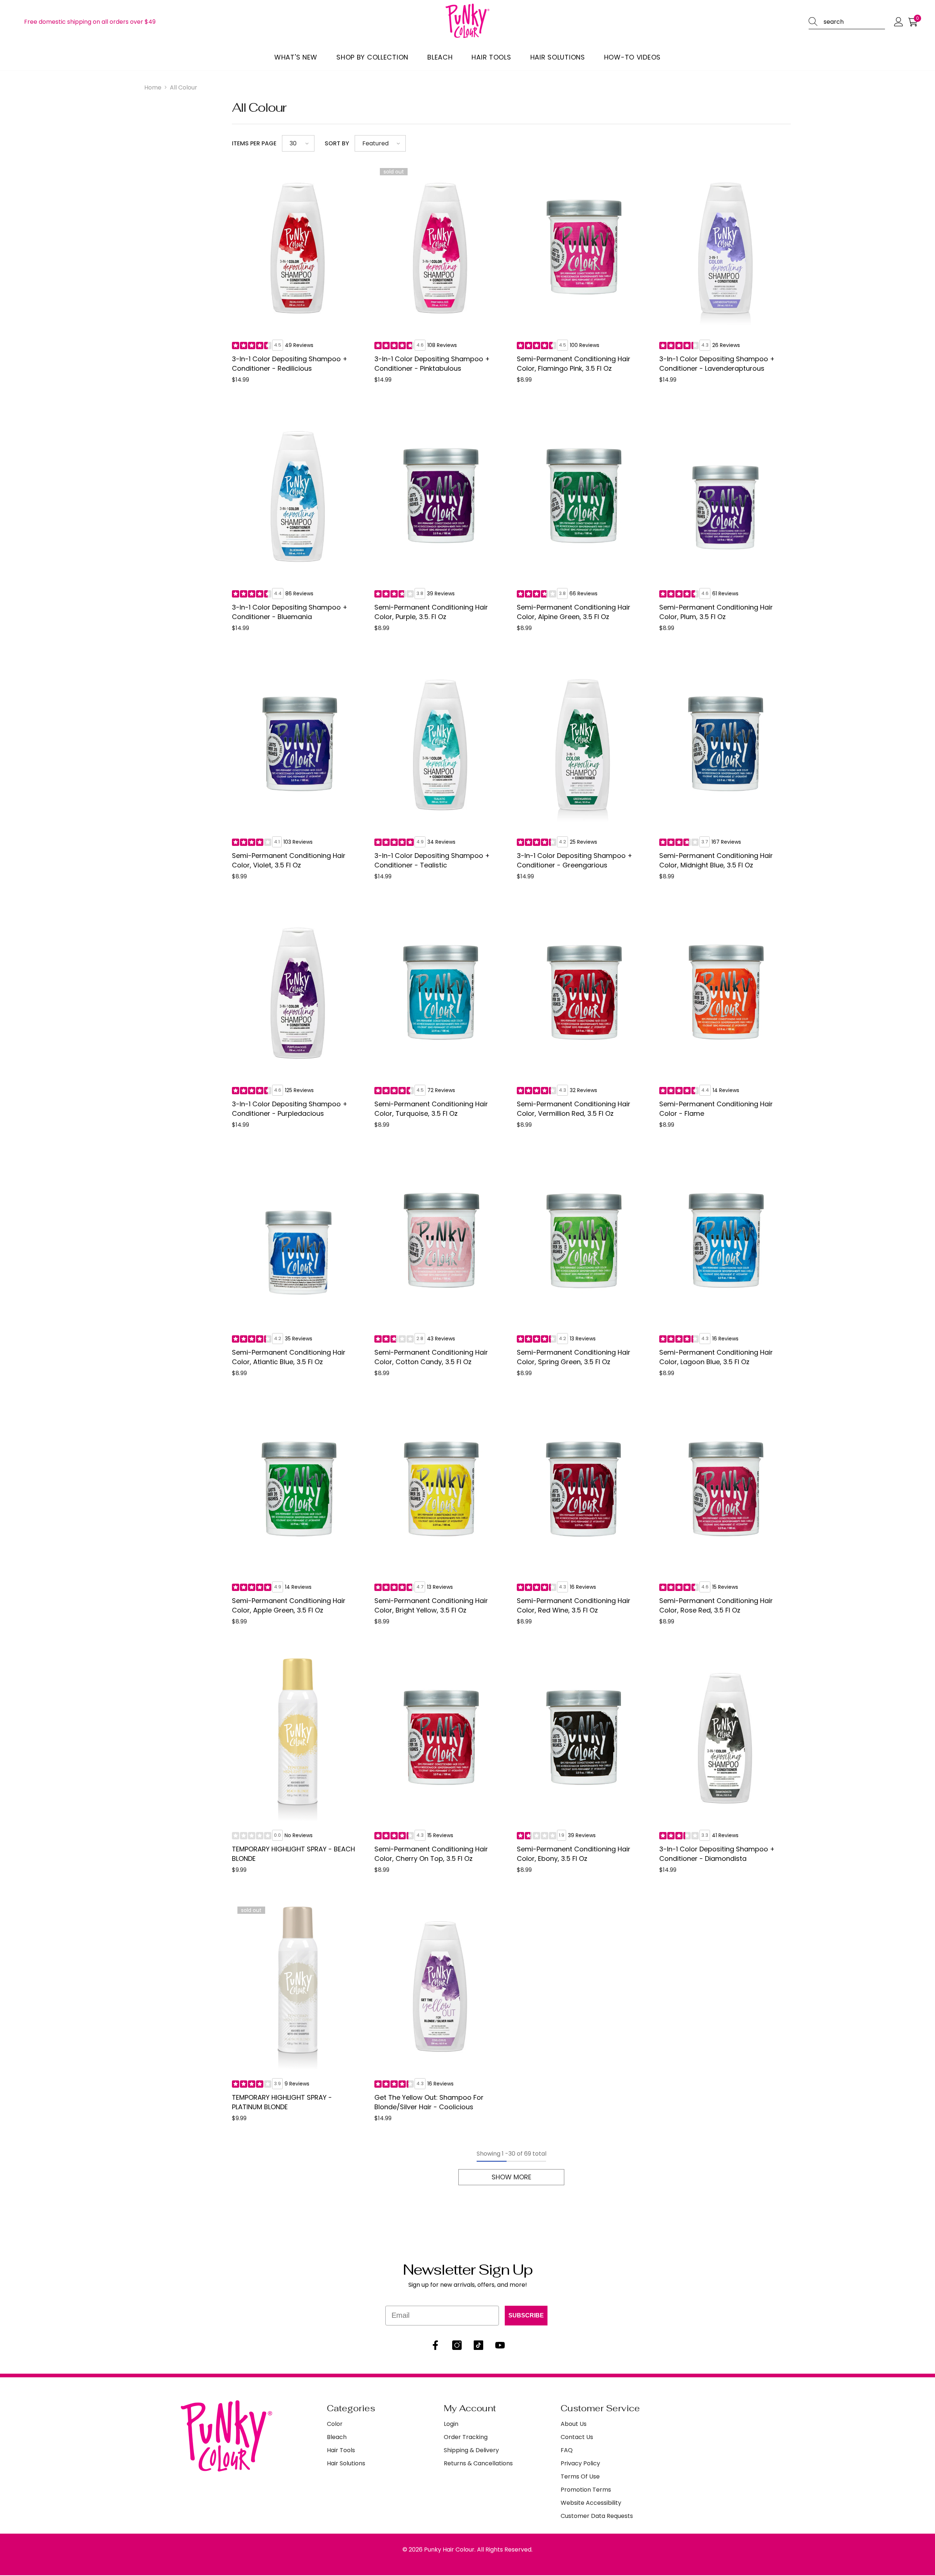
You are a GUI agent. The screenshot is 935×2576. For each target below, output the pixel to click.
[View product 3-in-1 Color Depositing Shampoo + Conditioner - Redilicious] (298, 248)
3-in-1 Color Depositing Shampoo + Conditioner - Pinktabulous (432, 364)
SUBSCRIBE (526, 2315)
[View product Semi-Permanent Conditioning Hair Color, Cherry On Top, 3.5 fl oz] (440, 1738)
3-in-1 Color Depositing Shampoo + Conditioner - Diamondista (717, 1854)
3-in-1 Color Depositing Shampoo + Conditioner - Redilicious (290, 364)
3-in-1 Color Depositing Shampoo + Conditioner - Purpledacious (290, 1109)
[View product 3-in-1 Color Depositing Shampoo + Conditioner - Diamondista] (725, 1738)
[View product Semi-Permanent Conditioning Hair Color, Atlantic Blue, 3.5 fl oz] (298, 1241)
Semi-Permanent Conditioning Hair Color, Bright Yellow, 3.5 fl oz (431, 1605)
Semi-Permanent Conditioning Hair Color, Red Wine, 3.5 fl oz (574, 1605)
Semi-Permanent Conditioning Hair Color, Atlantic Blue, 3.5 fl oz (289, 1357)
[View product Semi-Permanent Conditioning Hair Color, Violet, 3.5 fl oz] (298, 745)
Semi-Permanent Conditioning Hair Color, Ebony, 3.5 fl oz (574, 1854)
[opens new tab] (435, 2345)
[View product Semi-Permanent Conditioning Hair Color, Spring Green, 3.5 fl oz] (583, 1241)
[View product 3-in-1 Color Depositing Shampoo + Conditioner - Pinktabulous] (440, 248)
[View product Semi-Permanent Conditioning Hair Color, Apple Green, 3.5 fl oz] (298, 1490)
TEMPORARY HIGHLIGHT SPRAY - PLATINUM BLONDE (282, 2102)
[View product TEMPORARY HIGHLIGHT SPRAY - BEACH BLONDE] (298, 1738)
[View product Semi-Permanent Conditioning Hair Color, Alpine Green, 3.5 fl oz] (583, 496)
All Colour (184, 87)
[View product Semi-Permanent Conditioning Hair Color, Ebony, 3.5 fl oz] (583, 1738)
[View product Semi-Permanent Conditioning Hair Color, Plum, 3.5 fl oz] (725, 496)
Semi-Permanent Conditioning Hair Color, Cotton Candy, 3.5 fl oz (431, 1357)
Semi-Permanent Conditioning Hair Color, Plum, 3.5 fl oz (716, 612)
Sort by (337, 143)
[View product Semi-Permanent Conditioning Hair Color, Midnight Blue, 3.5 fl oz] (725, 745)
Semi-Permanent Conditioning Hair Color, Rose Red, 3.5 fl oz (716, 1605)
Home (153, 87)
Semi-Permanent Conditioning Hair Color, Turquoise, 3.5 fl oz (431, 1109)
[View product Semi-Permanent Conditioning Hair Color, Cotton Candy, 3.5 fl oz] (440, 1241)
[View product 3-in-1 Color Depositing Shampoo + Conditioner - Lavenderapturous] (725, 248)
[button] (847, 22)
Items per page (254, 143)
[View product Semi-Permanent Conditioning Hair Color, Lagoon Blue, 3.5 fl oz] (725, 1241)
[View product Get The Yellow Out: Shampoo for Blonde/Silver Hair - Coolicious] (440, 1987)
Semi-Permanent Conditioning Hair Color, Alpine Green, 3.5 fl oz (574, 612)
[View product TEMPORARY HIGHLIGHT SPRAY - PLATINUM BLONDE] (298, 1987)
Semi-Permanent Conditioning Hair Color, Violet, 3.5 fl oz (289, 860)
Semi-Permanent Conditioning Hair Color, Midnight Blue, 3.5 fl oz (716, 860)
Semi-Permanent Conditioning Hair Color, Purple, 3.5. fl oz (431, 612)
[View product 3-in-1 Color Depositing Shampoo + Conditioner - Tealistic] (440, 745)
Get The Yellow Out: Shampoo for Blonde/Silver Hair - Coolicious (429, 2102)
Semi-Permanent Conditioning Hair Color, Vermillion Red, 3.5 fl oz (574, 1109)
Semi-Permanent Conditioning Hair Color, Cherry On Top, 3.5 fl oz (431, 1854)
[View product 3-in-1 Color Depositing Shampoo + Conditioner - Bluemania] (298, 496)
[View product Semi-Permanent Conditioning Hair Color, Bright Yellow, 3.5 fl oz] (440, 1490)
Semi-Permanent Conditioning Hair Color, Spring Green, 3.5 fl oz (574, 1357)
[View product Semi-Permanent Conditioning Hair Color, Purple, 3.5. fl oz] (440, 496)
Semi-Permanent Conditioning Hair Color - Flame (716, 1109)
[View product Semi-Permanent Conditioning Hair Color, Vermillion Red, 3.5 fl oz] (583, 993)
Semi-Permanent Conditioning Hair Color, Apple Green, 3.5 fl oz (289, 1605)
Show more (512, 2177)
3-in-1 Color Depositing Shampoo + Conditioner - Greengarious (575, 860)
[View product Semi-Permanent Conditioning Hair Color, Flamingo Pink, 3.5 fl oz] (583, 248)
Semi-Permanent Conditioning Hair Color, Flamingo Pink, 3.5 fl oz (574, 364)
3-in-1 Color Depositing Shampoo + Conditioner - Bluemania (290, 612)
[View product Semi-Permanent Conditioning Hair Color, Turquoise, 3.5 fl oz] (440, 993)
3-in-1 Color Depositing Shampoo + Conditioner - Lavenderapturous (717, 364)
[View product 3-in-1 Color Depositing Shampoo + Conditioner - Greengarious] (583, 745)
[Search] (816, 22)
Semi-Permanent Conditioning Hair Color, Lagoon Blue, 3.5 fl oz (716, 1357)
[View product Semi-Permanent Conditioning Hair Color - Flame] (725, 993)
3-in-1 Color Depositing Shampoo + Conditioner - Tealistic (432, 860)
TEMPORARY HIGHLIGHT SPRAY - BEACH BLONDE (293, 1854)
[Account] (899, 22)
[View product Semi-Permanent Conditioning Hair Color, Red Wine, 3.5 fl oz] (583, 1490)
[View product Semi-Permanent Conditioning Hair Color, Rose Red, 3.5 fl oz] (725, 1490)
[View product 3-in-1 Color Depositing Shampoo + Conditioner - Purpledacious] (298, 993)
